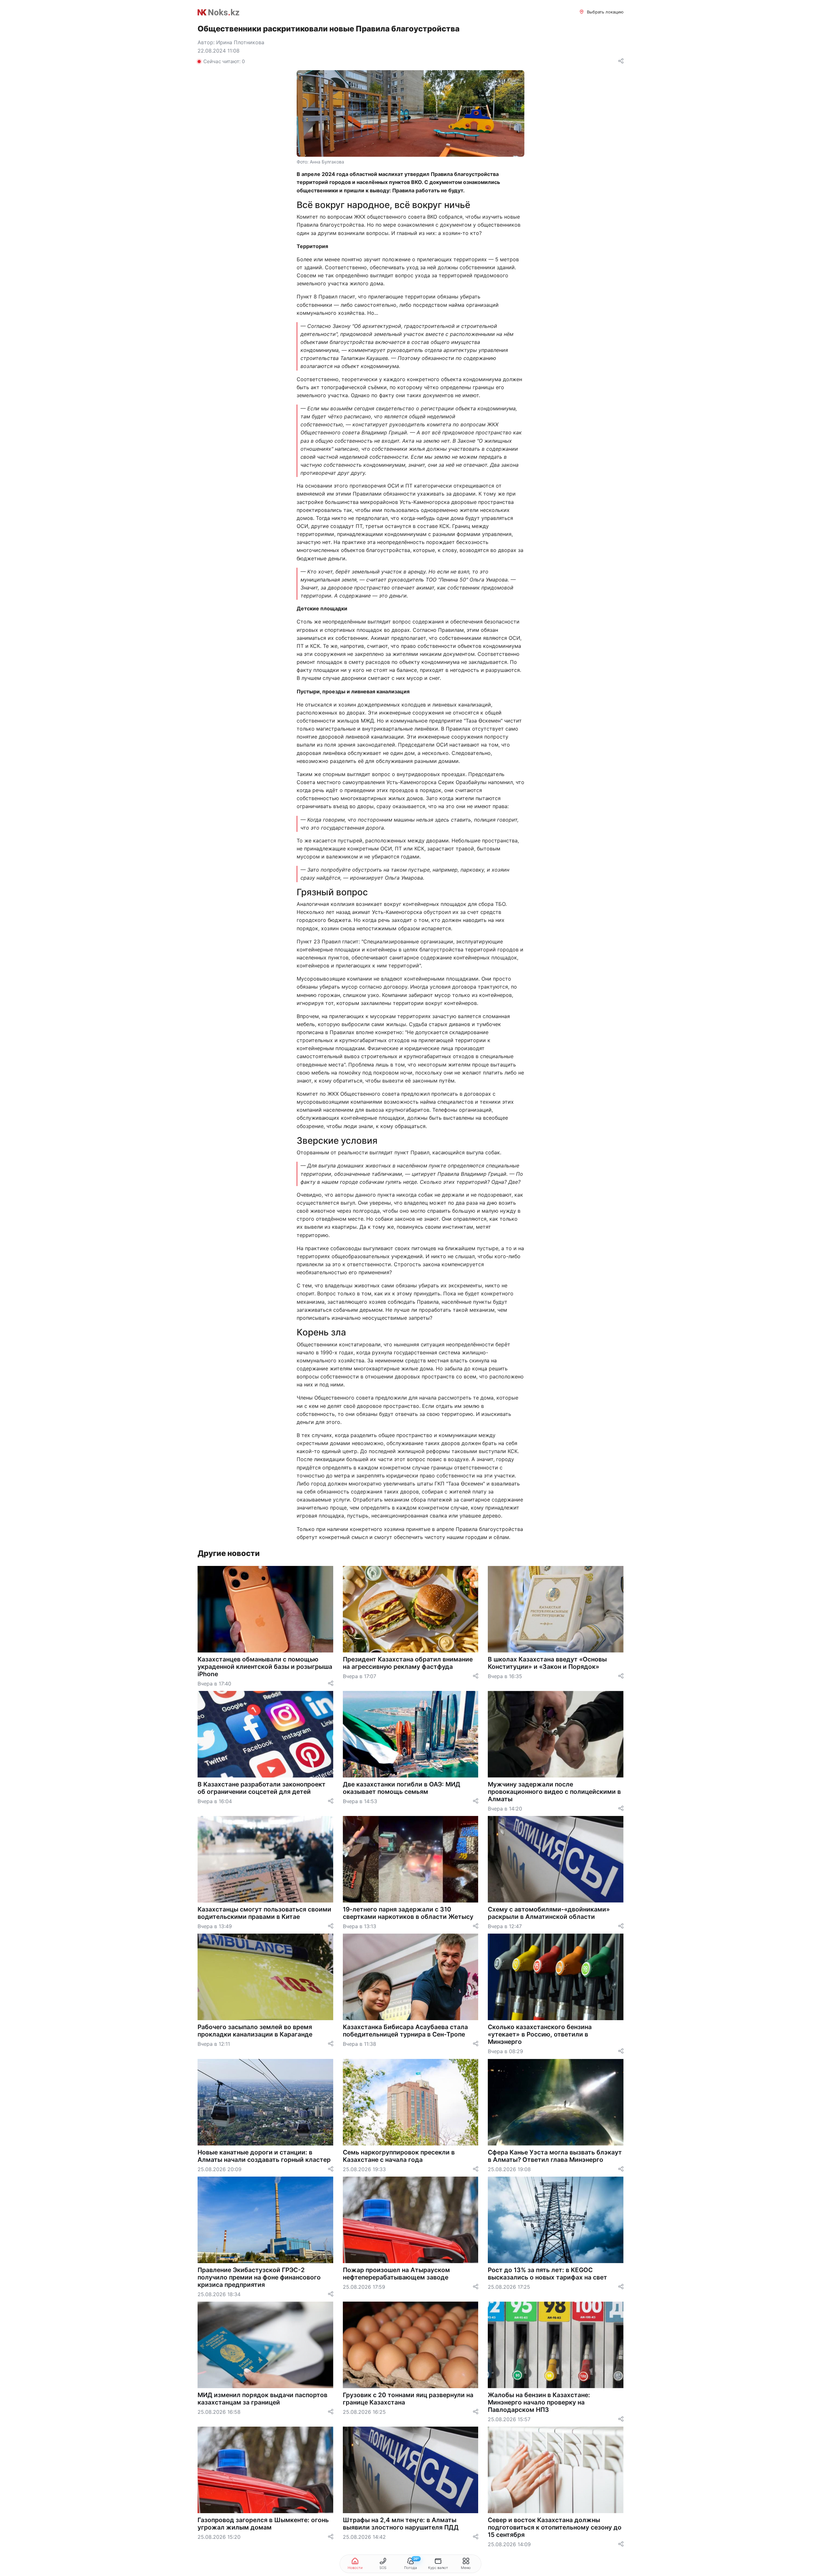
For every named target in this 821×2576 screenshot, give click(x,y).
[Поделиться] (621, 61)
